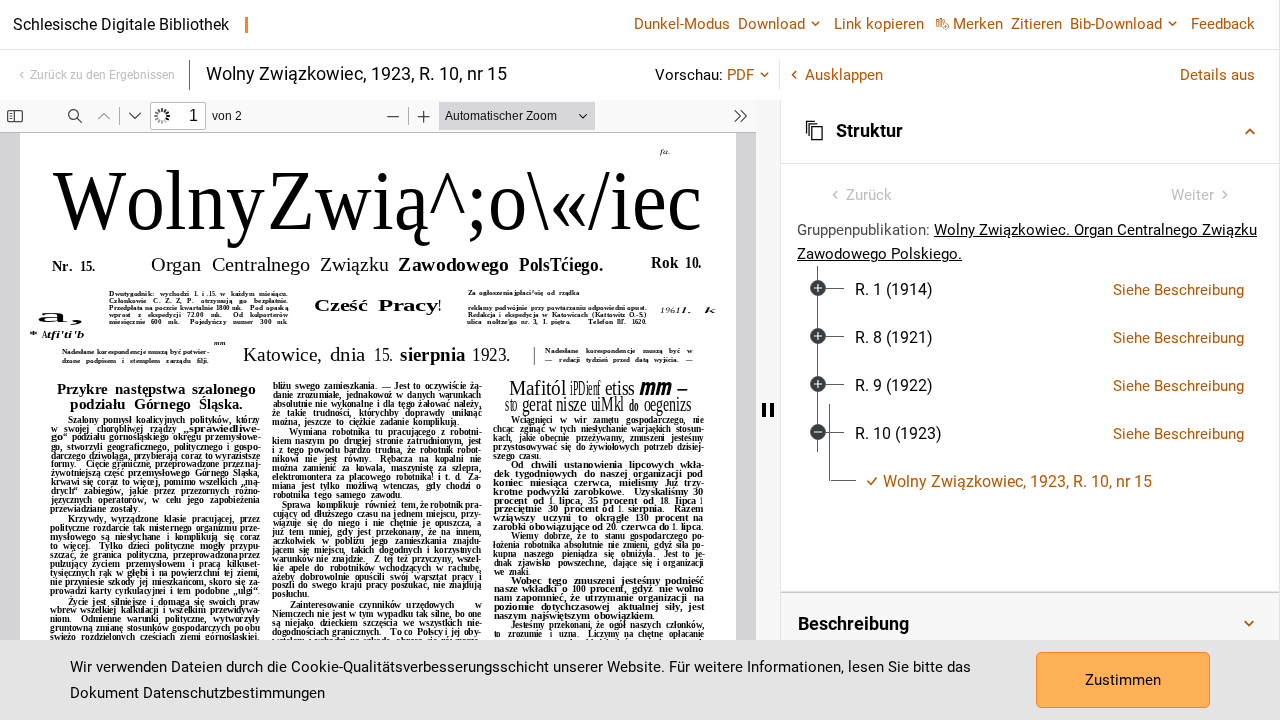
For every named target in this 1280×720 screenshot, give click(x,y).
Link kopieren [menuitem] (879, 24)
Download (771, 24)
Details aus (1217, 75)
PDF (740, 75)
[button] (1030, 131)
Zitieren (1036, 24)
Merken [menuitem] (978, 24)
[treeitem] (1030, 290)
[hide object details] (768, 410)
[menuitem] (894, 290)
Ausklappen (844, 75)
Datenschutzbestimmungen (234, 693)
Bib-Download (1116, 24)
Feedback (1223, 24)
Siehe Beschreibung (1178, 290)
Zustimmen (1123, 680)
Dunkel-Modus (682, 24)
